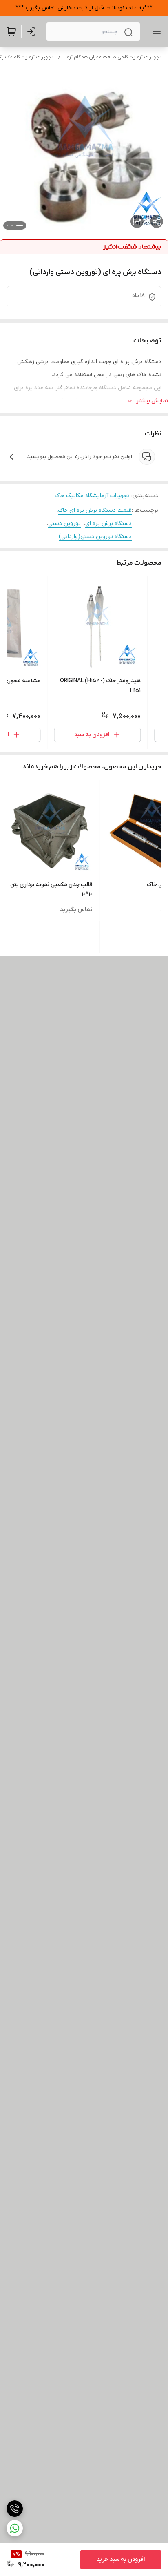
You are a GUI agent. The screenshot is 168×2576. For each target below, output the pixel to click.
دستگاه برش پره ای (108, 523)
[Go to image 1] (20, 225)
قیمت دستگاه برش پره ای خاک (95, 510)
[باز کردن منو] (155, 31)
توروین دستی (64, 523)
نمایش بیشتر (152, 401)
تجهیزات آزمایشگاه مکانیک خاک (92, 496)
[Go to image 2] (12, 225)
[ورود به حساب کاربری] (33, 31)
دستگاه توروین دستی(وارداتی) (95, 537)
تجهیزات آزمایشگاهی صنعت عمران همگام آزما (113, 57)
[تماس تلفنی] (15, 2509)
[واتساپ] (15, 2528)
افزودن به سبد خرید (121, 2559)
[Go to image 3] (7, 225)
